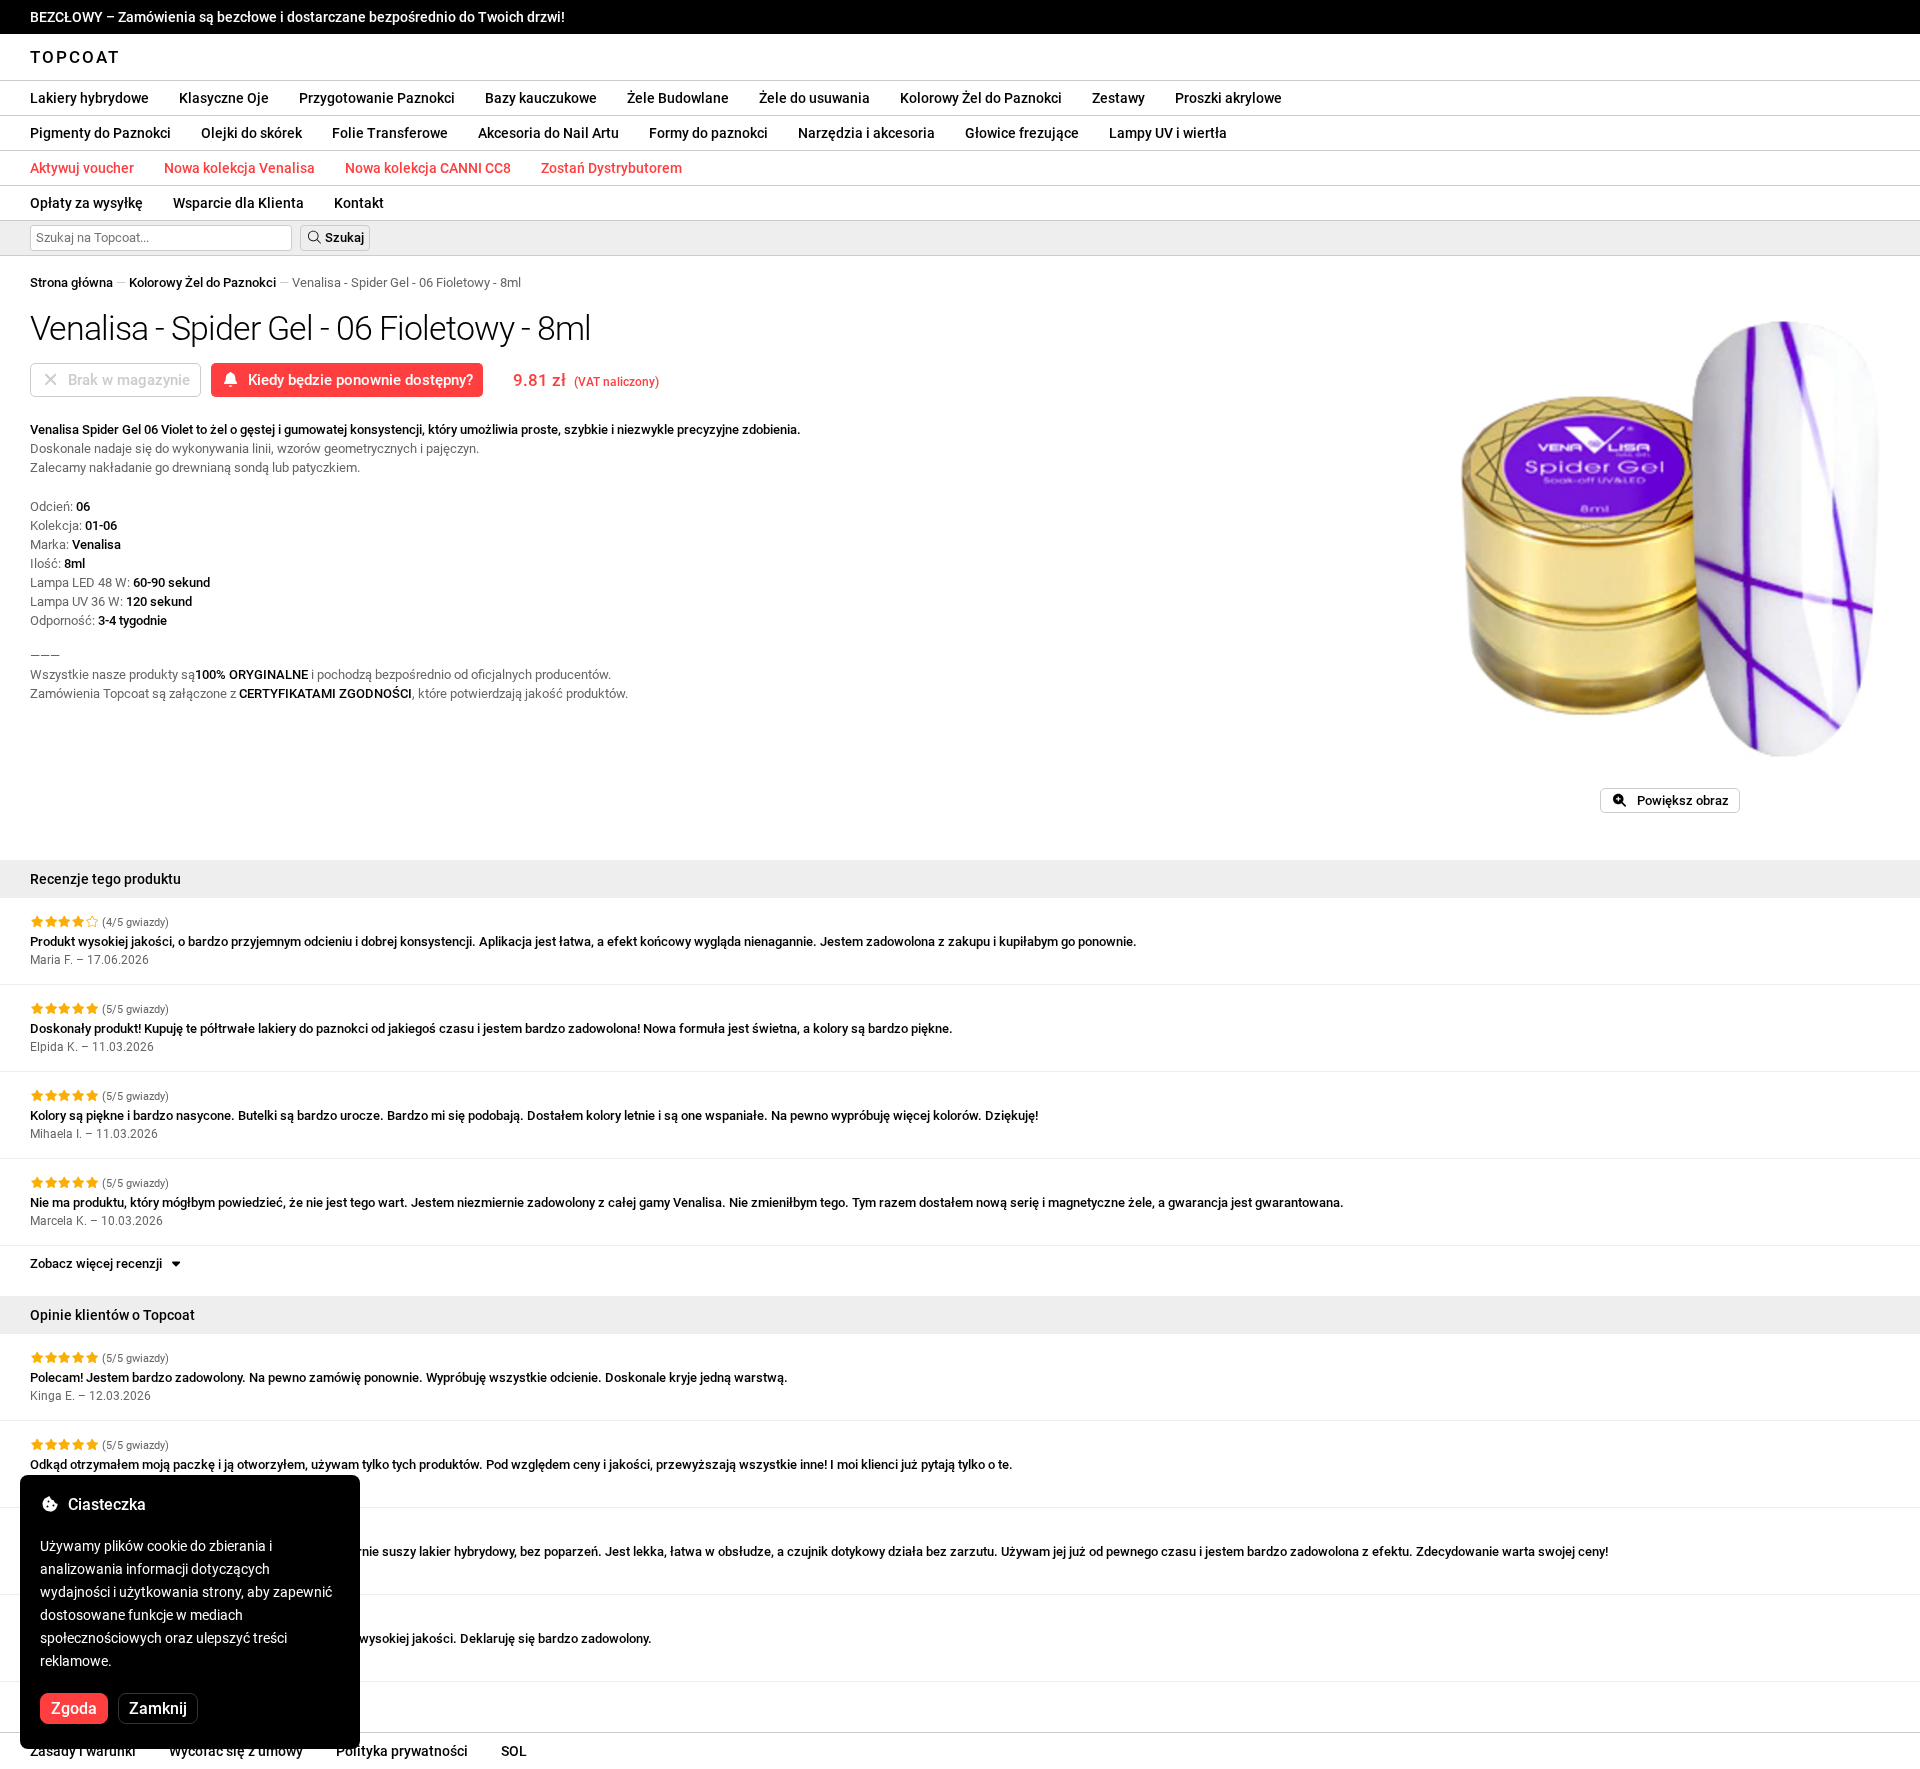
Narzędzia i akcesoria (866, 133)
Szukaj (343, 237)
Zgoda (74, 1708)
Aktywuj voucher (82, 168)
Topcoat (75, 57)
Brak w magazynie (125, 380)
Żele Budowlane (678, 98)
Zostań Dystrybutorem (611, 168)
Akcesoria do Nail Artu (548, 133)
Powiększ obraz (1678, 800)
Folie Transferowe (390, 133)
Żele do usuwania (814, 98)
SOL (514, 1751)
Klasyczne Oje (224, 98)
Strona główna (71, 282)
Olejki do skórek (251, 133)
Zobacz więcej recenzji (99, 1263)
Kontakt (359, 203)
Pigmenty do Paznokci (100, 133)
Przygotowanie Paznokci (377, 98)
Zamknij (158, 1708)
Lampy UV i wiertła (1168, 133)
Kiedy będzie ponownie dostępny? (356, 380)
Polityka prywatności (402, 1751)
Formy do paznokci (708, 133)
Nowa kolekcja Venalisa (239, 168)
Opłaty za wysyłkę (86, 203)
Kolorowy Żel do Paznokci (981, 98)
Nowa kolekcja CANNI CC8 (428, 168)
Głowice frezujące (1022, 133)
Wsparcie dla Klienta (238, 203)
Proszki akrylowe (1228, 98)
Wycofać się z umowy (236, 1751)
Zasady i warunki (83, 1751)
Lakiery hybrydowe (89, 98)
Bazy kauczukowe (541, 98)
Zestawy (1118, 98)
